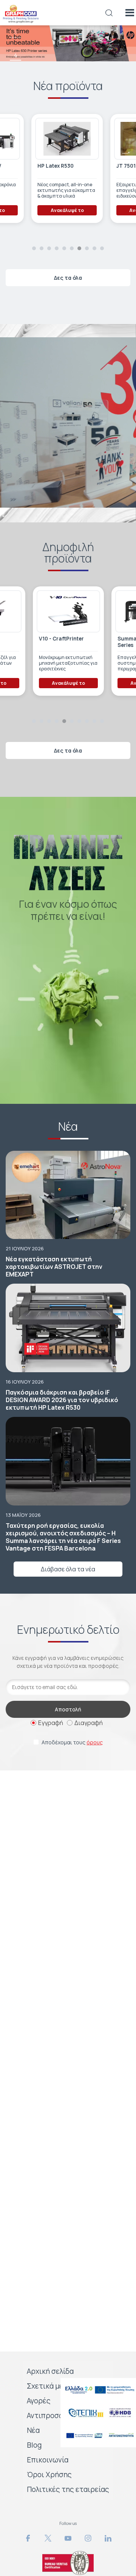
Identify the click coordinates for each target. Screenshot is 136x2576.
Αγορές (39, 2401)
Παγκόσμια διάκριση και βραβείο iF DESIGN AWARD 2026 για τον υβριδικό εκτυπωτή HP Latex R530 (62, 1400)
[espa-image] (98, 2390)
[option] (68, 43)
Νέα (33, 2430)
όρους (95, 1742)
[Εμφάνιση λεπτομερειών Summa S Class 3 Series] (46, 611)
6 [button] (16, 101)
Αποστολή (68, 1709)
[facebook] (28, 2538)
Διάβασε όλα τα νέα (68, 1569)
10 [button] (102, 248)
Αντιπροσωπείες (55, 2415)
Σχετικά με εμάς (54, 2386)
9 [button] (94, 248)
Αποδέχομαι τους (72, 1742)
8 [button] (87, 248)
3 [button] (15, 32)
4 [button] (16, 55)
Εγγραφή (51, 1723)
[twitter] (48, 2538)
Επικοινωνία (48, 2460)
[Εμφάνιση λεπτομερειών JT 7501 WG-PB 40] (66, 139)
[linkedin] (108, 2538)
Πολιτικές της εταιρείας (68, 2489)
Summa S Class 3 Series (38, 642)
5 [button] (16, 78)
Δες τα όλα (68, 278)
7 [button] (79, 248)
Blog (34, 2445)
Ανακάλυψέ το (66, 210)
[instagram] (88, 2538)
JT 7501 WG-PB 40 (60, 166)
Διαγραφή (89, 1723)
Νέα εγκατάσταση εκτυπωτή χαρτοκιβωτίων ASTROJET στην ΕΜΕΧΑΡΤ (54, 1267)
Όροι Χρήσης (49, 2475)
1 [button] (34, 248)
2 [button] (42, 248)
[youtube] (68, 2538)
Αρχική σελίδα (50, 2371)
